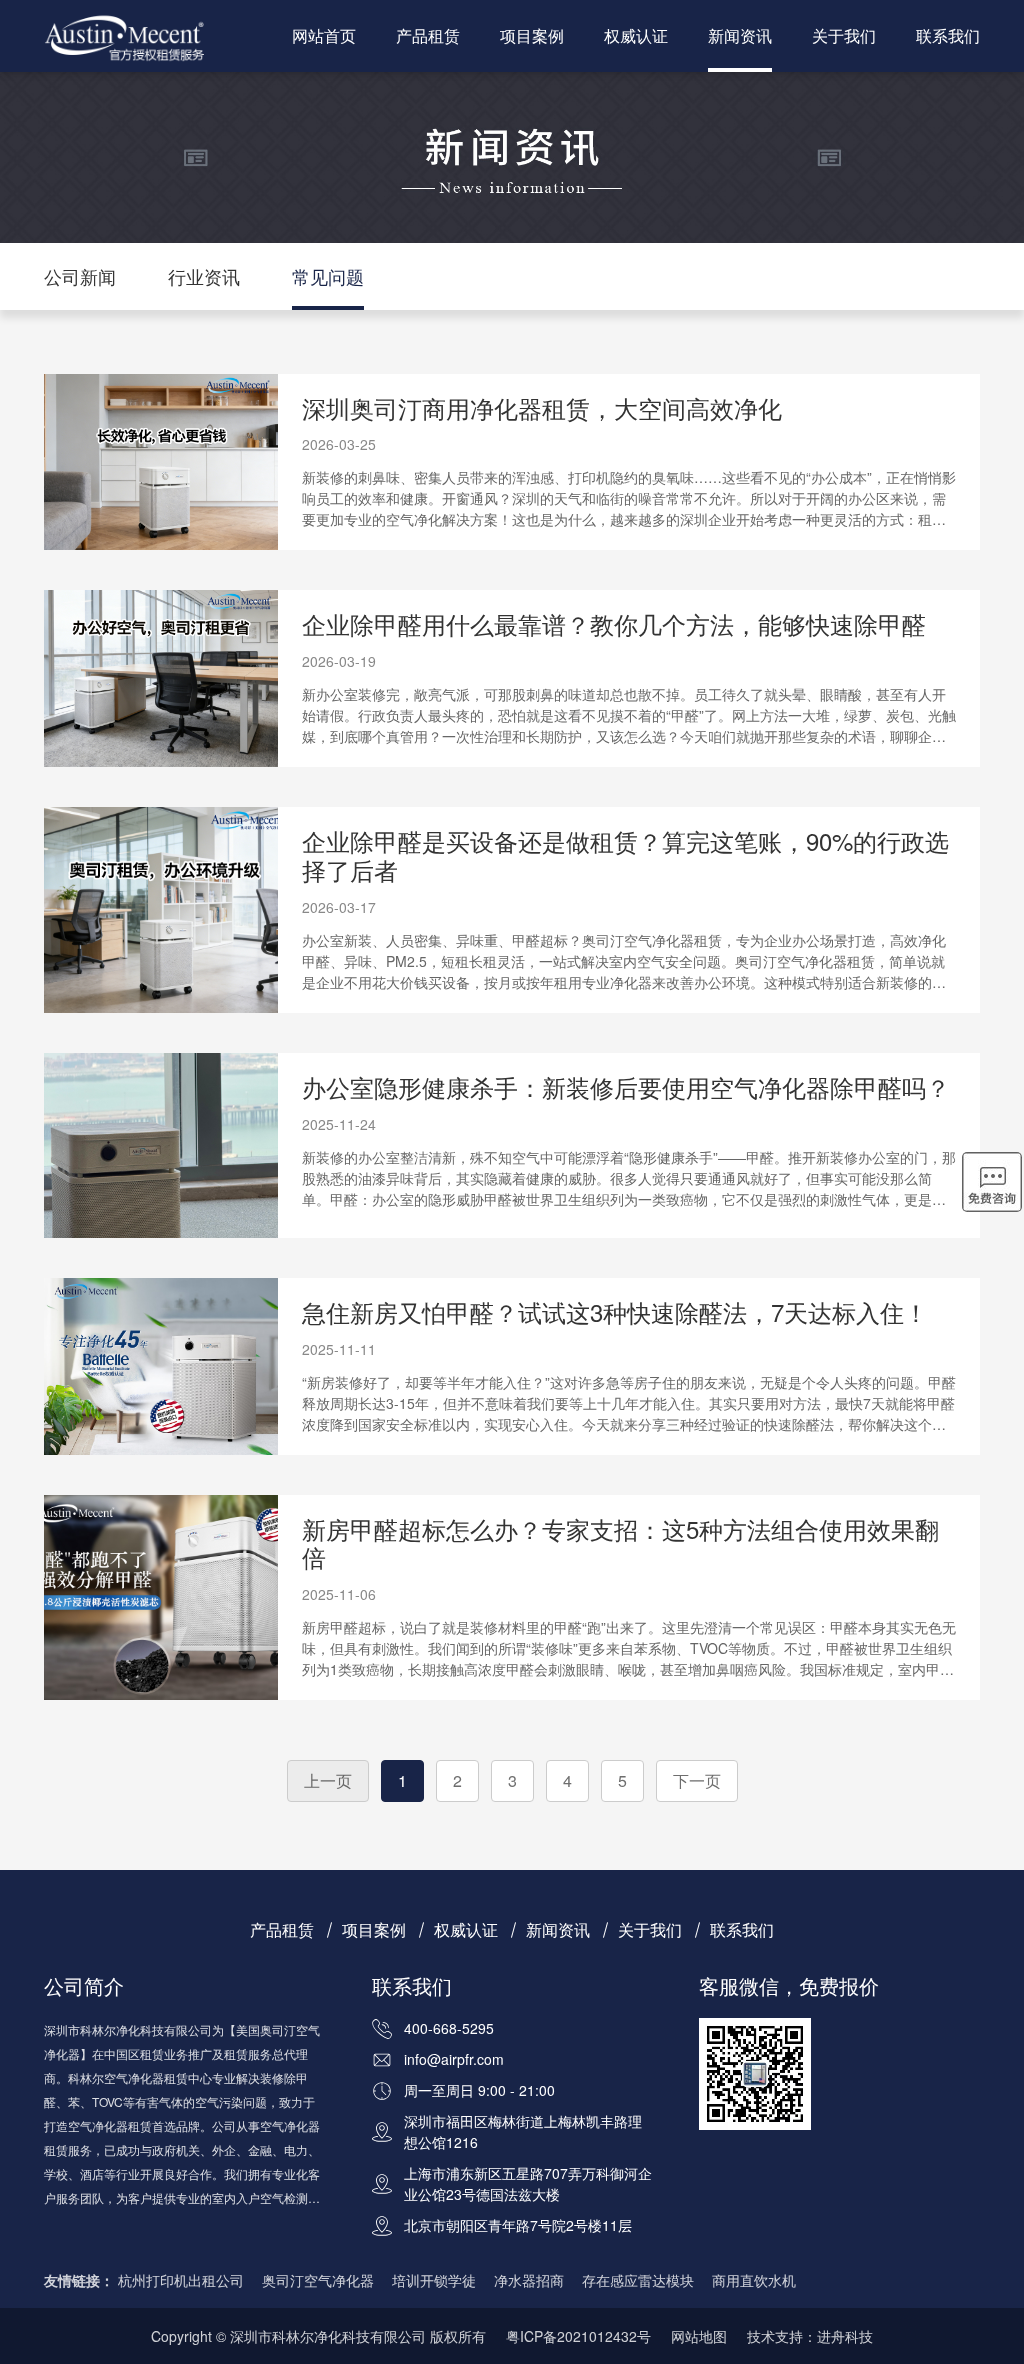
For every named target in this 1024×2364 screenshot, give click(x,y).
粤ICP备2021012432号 (578, 2336)
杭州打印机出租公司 (181, 2280)
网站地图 (699, 2336)
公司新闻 (80, 276)
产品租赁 (428, 35)
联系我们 (948, 35)
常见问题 (328, 276)
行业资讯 (204, 276)
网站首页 (324, 35)
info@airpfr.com (454, 2059)
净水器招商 (529, 2280)
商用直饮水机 (754, 2280)
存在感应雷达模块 (638, 2280)
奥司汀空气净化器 (318, 2280)
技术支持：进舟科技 (810, 2336)
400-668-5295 (449, 2028)
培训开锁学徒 (434, 2280)
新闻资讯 (740, 35)
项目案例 (532, 35)
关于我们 (844, 35)
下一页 (697, 1780)
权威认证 (636, 35)
